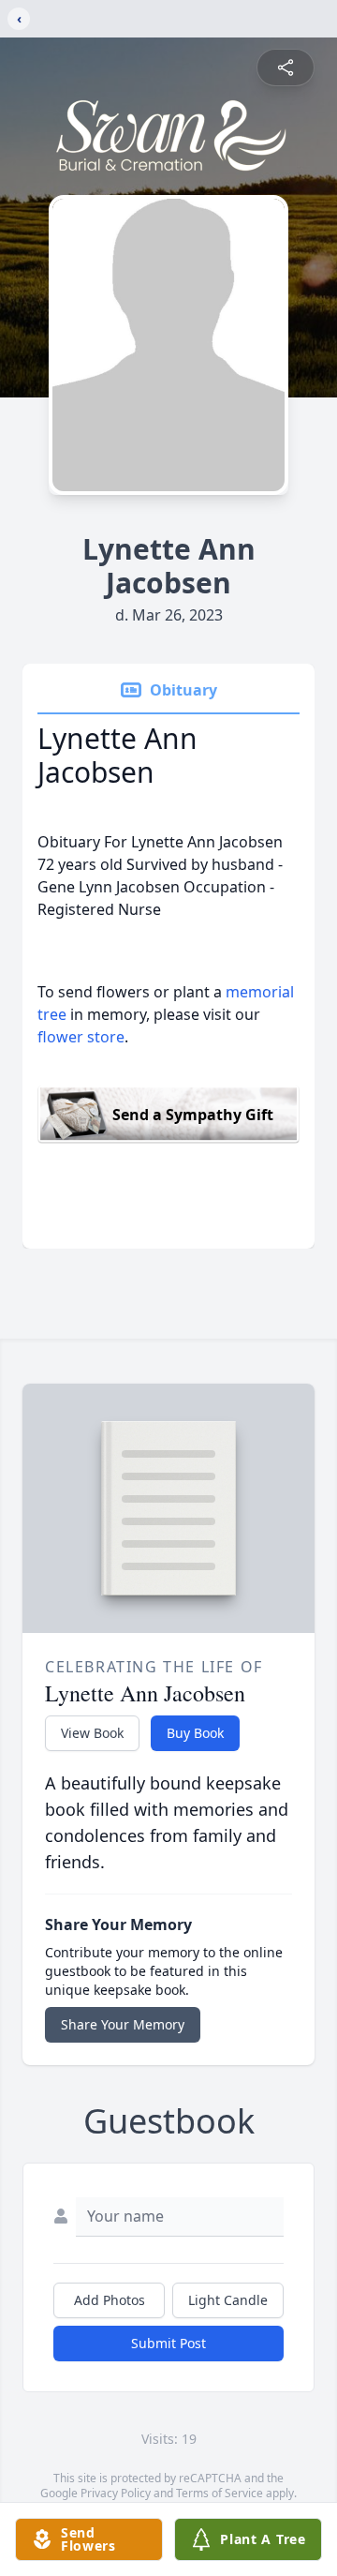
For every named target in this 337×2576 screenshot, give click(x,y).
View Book (92, 1733)
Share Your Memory (123, 2024)
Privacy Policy (116, 2493)
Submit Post (168, 2343)
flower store (81, 1037)
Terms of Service (220, 2493)
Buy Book (195, 1733)
